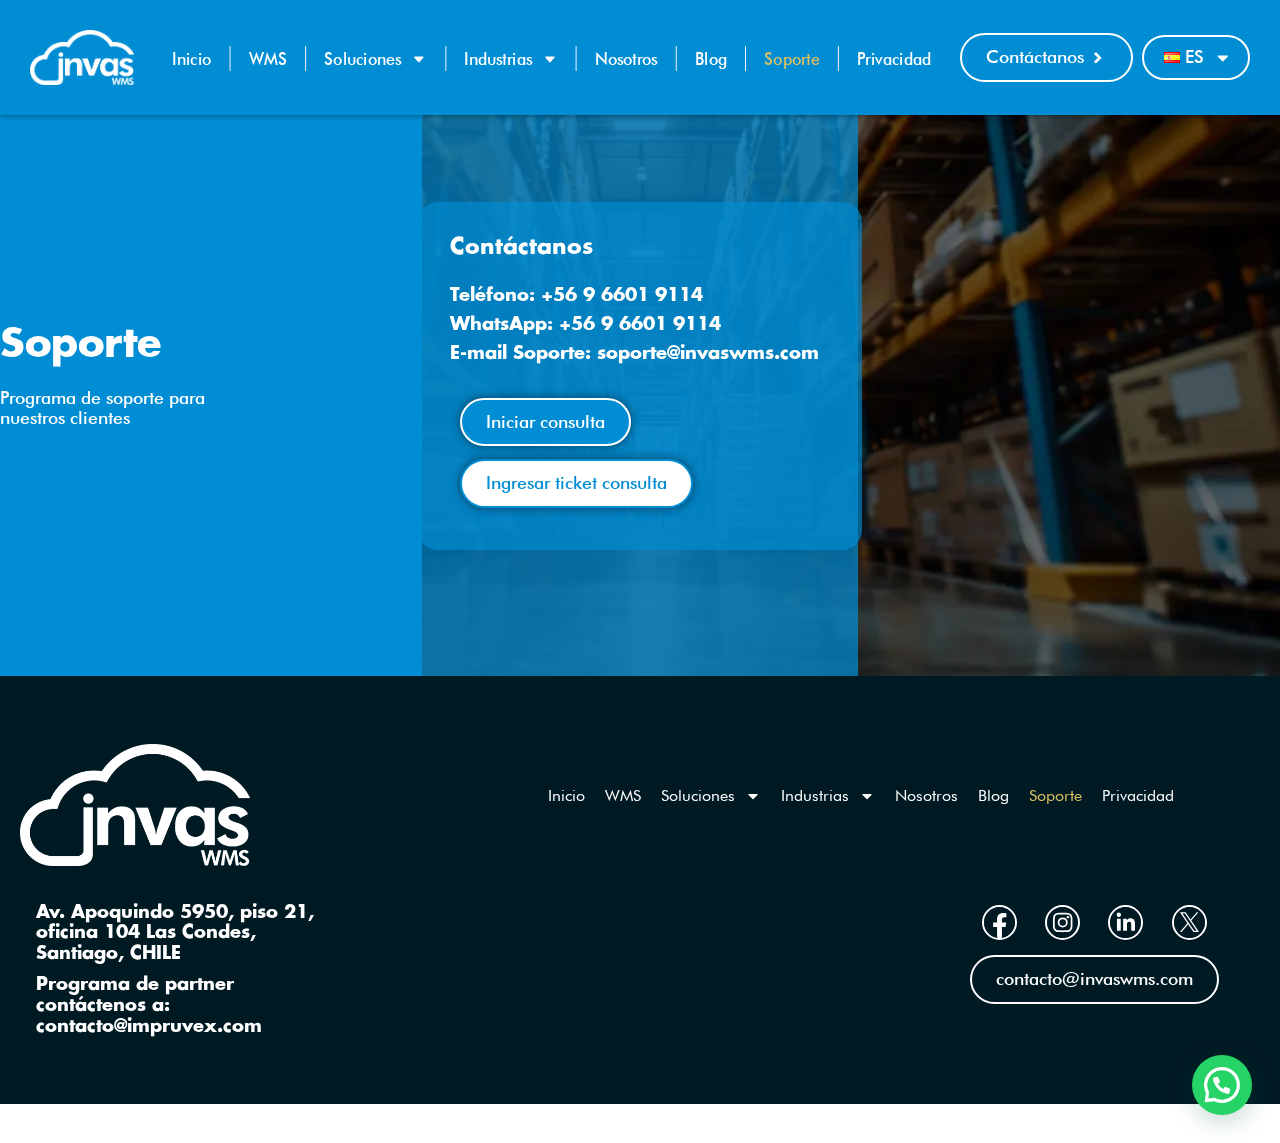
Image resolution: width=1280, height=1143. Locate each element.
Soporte (792, 58)
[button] (1222, 1085)
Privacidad (894, 58)
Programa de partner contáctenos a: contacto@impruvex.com (149, 1005)
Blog (711, 58)
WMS (268, 58)
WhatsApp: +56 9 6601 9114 (585, 324)
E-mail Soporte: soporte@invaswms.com (634, 353)
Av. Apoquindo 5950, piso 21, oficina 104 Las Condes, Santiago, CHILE (175, 933)
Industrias (498, 58)
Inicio (191, 58)
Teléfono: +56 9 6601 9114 (576, 295)
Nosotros (626, 58)
